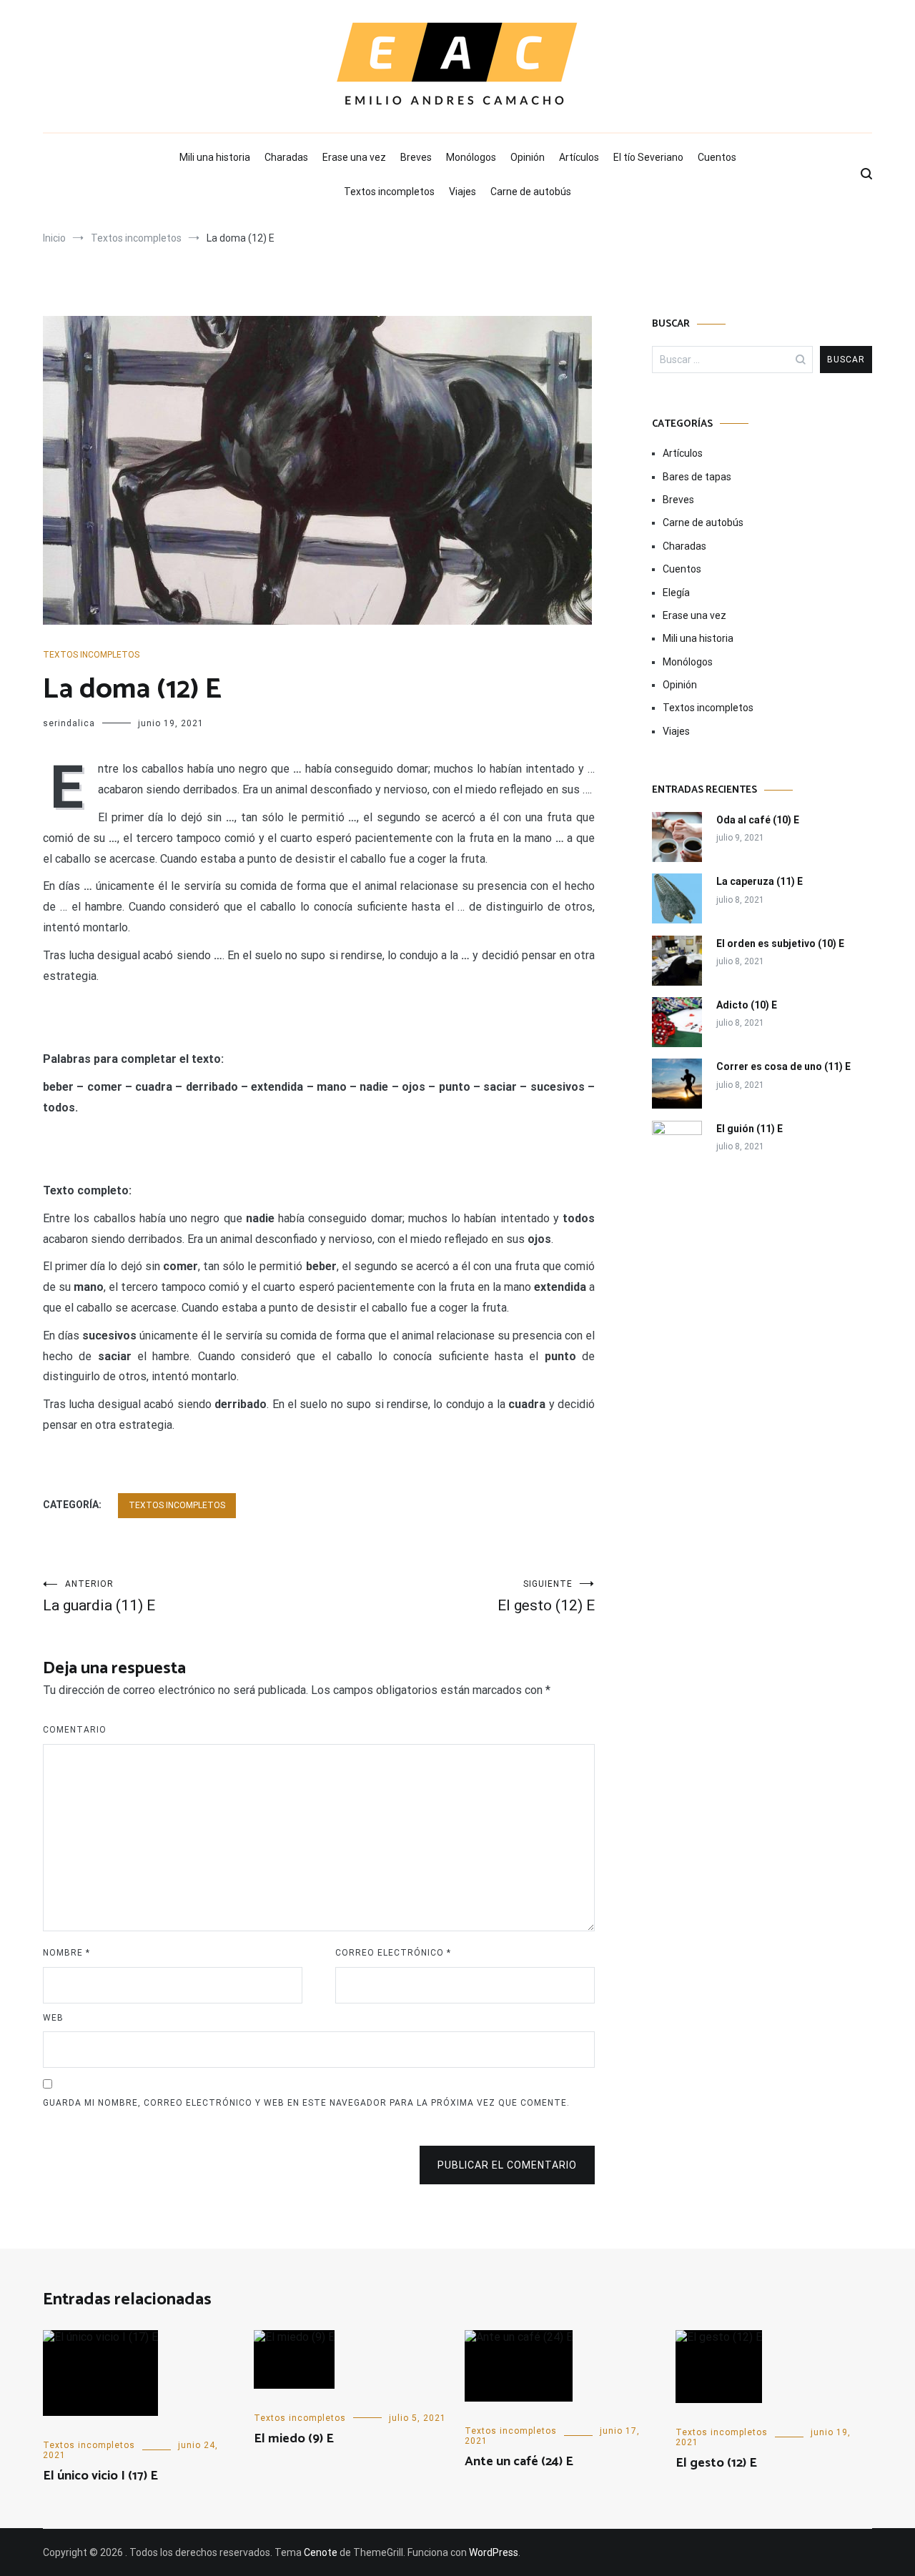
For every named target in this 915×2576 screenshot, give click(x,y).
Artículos (579, 157)
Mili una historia (215, 157)
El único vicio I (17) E (100, 2476)
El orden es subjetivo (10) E (780, 943)
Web (53, 2018)
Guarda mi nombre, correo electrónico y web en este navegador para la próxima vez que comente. (306, 2103)
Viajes (463, 192)
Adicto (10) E (747, 1005)
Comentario (75, 1730)
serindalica (69, 723)
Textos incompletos (389, 192)
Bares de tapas (697, 477)
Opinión (528, 157)
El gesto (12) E (546, 1596)
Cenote (321, 2552)
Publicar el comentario (507, 2165)
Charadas (286, 157)
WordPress (494, 2552)
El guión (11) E (750, 1129)
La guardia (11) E (99, 1596)
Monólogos (471, 157)
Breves (416, 157)
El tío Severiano (648, 157)
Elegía (676, 593)
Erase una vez (354, 157)
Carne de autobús (531, 192)
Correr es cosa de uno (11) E (783, 1066)
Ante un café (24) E (519, 2462)
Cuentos (717, 157)
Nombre (66, 1953)
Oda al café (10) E (758, 820)
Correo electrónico (393, 1953)
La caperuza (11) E (760, 881)
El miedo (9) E (294, 2439)
